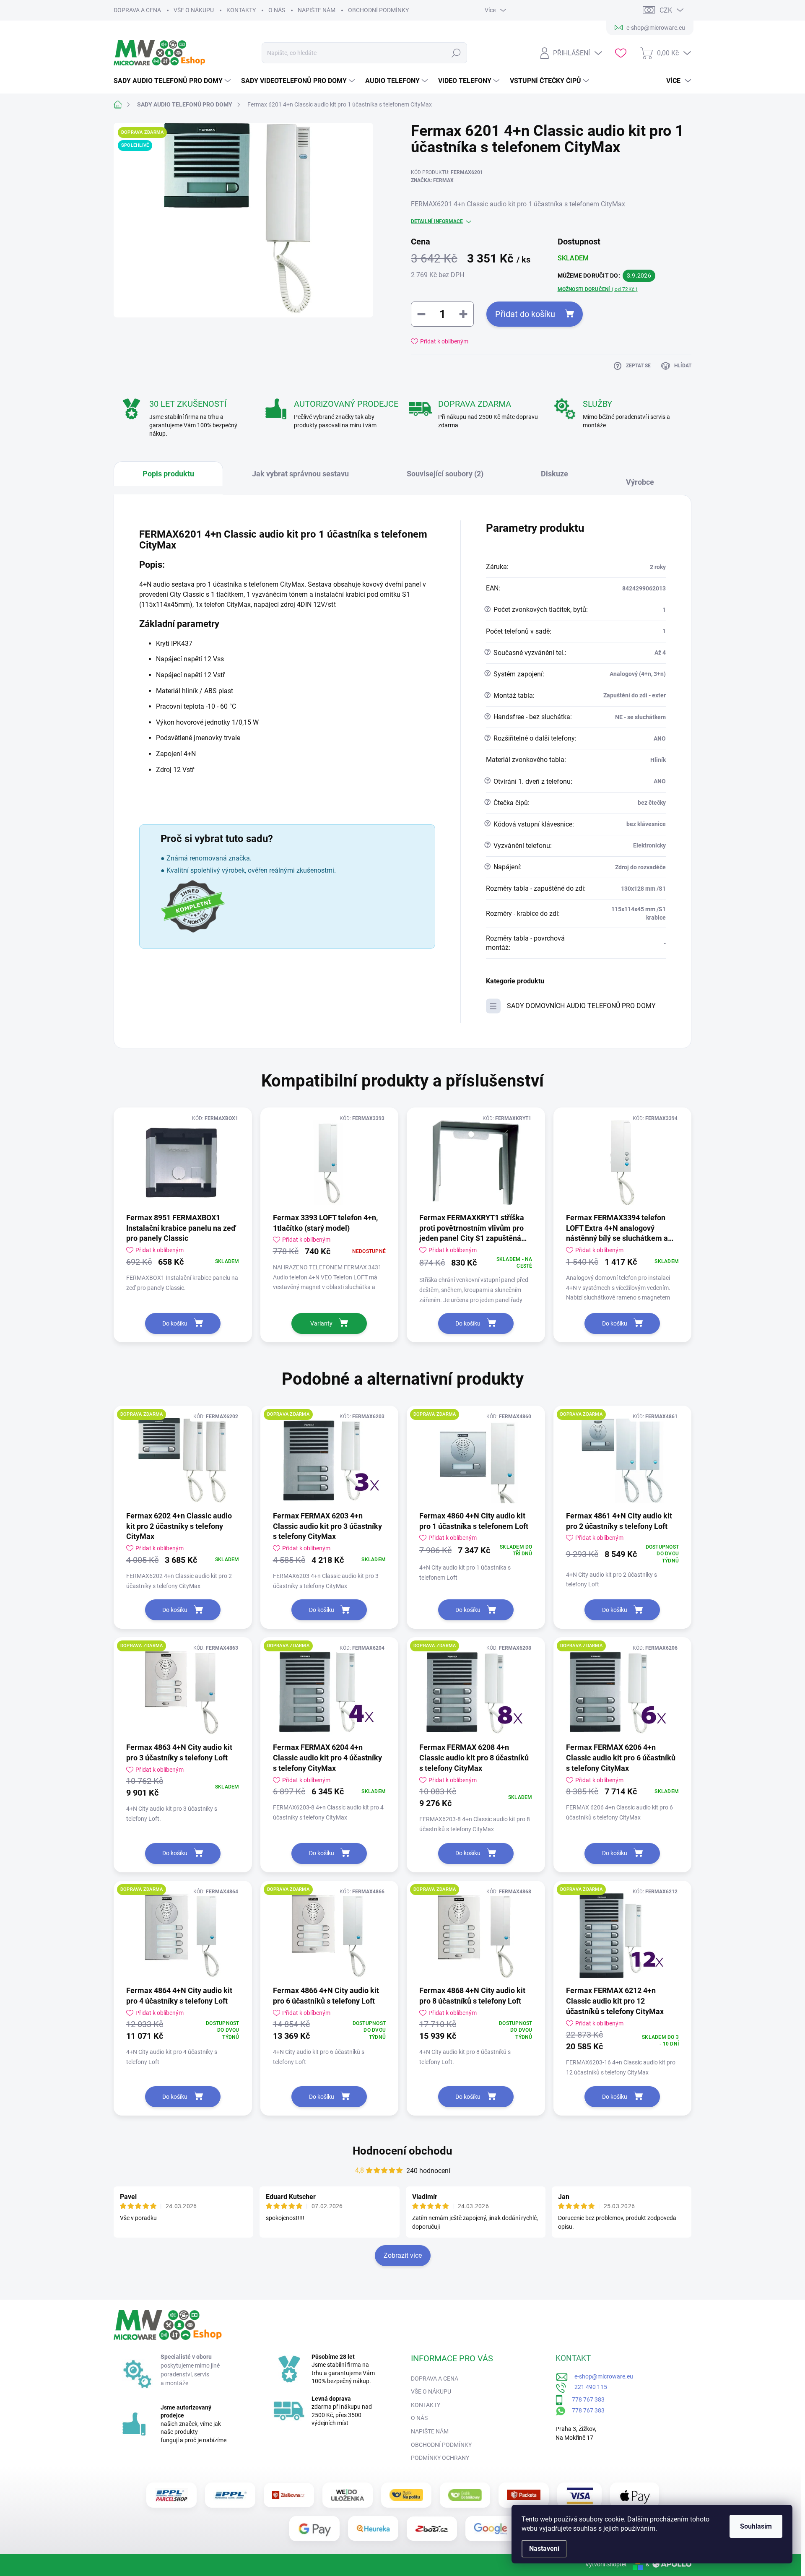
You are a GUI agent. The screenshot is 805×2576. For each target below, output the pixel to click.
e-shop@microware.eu (601, 2376)
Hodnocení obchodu (402, 2151)
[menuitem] (173, 81)
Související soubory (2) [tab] (445, 474)
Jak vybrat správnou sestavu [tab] (300, 474)
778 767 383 (584, 2399)
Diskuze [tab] (554, 474)
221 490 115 (587, 2387)
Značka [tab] (644, 478)
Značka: (432, 180)
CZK (666, 10)
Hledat (456, 53)
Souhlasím (756, 2526)
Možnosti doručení (598, 289)
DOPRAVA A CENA (137, 10)
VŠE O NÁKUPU (194, 10)
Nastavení (544, 2549)
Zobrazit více (403, 2255)
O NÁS (277, 10)
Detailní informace (437, 221)
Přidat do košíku (525, 314)
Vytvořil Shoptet (606, 2564)
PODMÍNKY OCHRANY (440, 2458)
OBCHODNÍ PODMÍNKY (378, 10)
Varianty (321, 1323)
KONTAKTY (241, 10)
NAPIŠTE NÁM (317, 10)
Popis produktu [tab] (168, 474)
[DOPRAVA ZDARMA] (183, 1461)
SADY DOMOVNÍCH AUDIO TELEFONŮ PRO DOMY (581, 1006)
